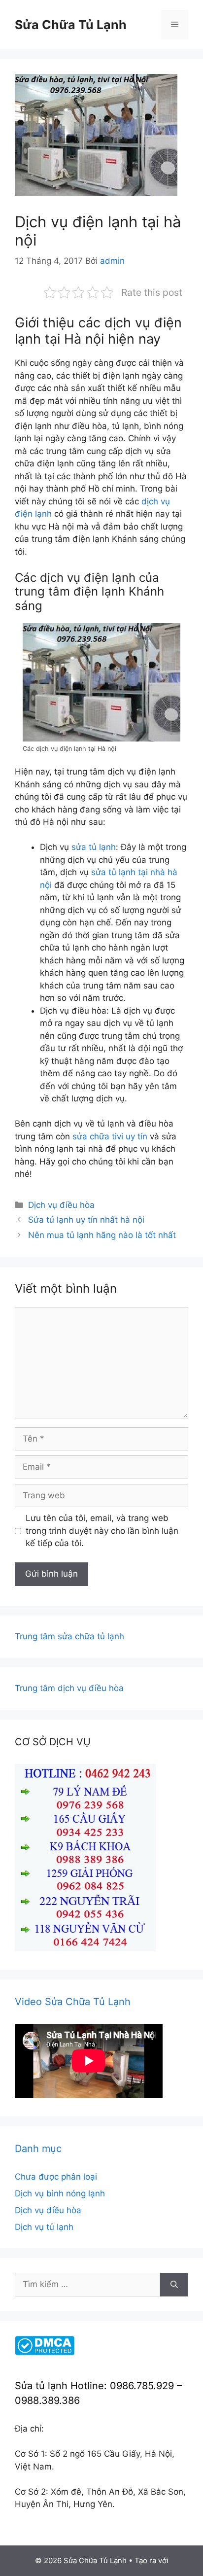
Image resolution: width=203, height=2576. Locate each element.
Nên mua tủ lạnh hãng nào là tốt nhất (102, 1235)
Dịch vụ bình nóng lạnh (60, 2193)
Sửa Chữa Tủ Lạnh (71, 25)
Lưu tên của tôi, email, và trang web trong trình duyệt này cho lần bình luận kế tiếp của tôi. (102, 1531)
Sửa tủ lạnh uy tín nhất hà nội (86, 1220)
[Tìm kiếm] (174, 2285)
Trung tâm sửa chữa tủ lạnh (69, 1636)
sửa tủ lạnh (94, 847)
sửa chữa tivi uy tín (110, 1136)
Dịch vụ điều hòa (61, 1205)
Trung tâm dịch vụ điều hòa (69, 1688)
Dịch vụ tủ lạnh (44, 2227)
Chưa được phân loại (56, 2177)
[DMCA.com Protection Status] (45, 2352)
